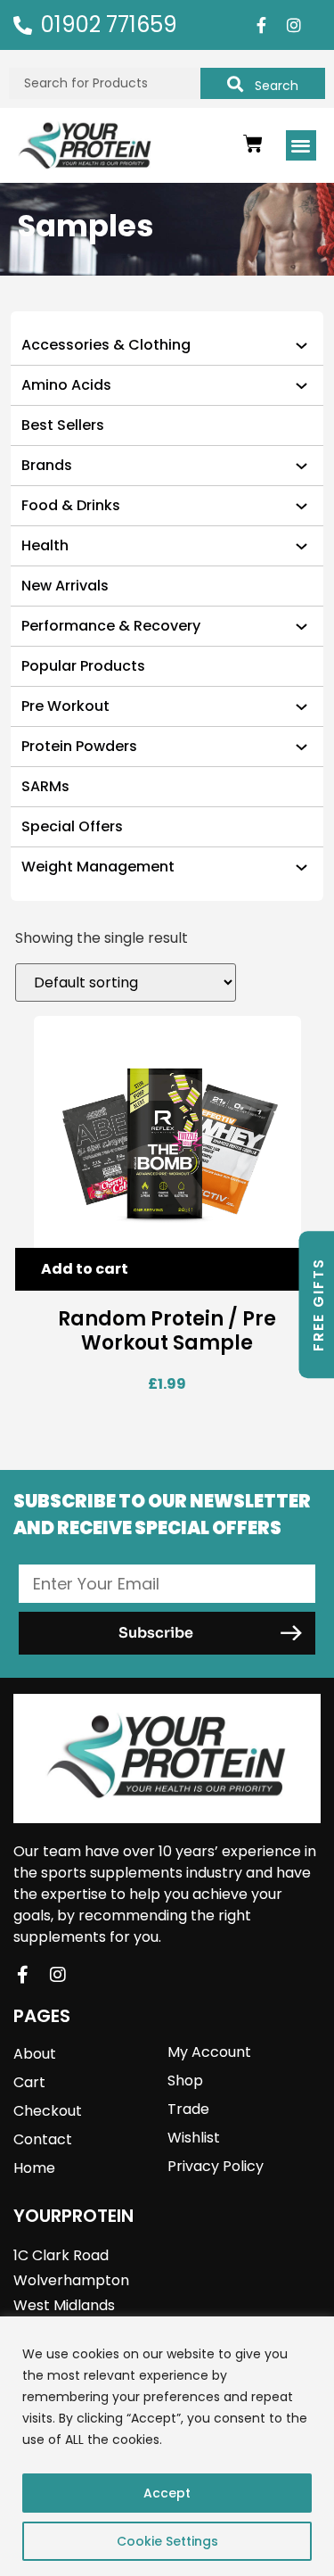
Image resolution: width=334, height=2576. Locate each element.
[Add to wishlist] (292, 1270)
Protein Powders (79, 746)
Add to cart (85, 1269)
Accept (167, 2493)
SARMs (45, 786)
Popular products (83, 666)
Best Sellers (63, 425)
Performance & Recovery (111, 626)
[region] (167, 2446)
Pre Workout (65, 706)
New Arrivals (65, 586)
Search (277, 86)
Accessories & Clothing (106, 345)
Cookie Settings (167, 2541)
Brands (47, 465)
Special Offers (72, 826)
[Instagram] (294, 25)
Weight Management (98, 867)
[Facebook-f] (261, 25)
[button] (301, 146)
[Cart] (253, 144)
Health (45, 545)
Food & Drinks (71, 505)
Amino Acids (66, 385)
